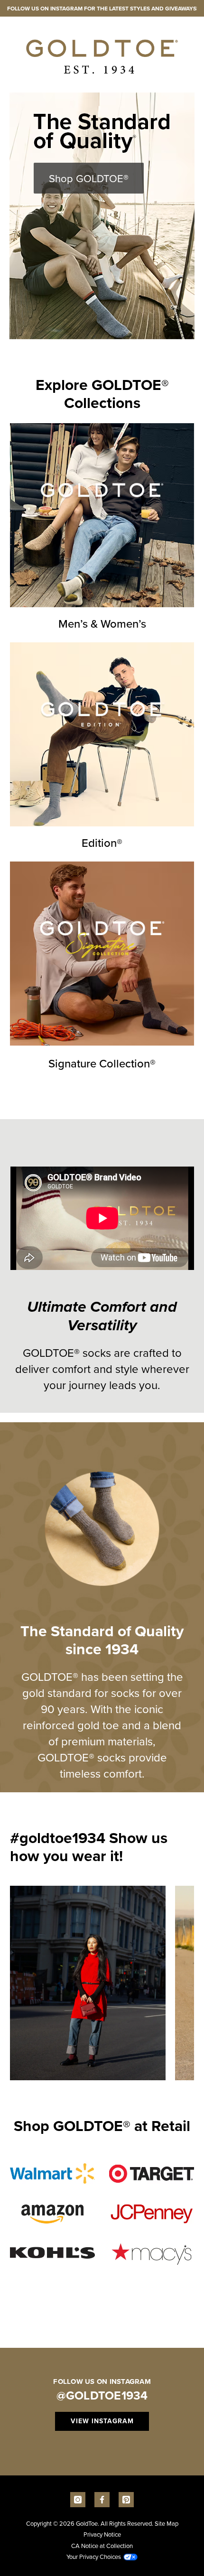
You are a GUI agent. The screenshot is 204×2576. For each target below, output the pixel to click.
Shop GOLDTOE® (89, 178)
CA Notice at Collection (102, 2546)
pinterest (126, 2500)
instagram (78, 2500)
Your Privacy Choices (94, 2557)
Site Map (167, 2523)
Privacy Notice (102, 2534)
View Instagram (102, 2421)
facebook (102, 2500)
